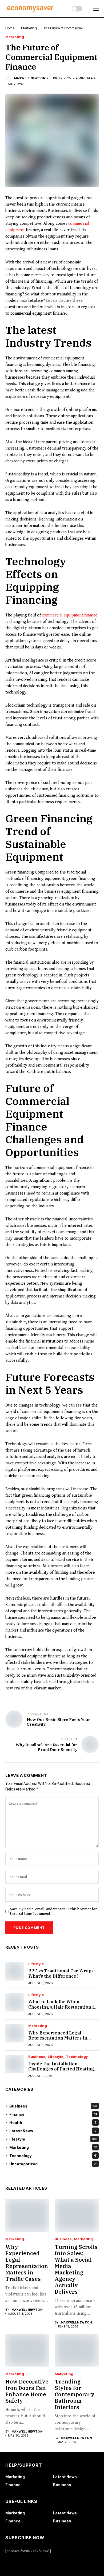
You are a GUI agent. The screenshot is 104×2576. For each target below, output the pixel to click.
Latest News (53, 2131)
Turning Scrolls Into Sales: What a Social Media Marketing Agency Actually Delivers (76, 2269)
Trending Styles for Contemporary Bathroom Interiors (75, 2394)
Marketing (29, 28)
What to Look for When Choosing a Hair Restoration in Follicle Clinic (63, 2007)
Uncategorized (53, 2164)
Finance (53, 2114)
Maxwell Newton (30, 78)
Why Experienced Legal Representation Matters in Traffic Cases (58, 2038)
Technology (77, 2057)
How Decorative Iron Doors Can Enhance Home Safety (27, 2391)
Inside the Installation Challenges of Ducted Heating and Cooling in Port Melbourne (62, 2069)
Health (53, 2123)
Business (37, 2057)
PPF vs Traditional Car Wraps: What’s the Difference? (61, 1973)
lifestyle (36, 1964)
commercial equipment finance (70, 615)
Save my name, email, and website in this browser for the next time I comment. (53, 1911)
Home (10, 28)
